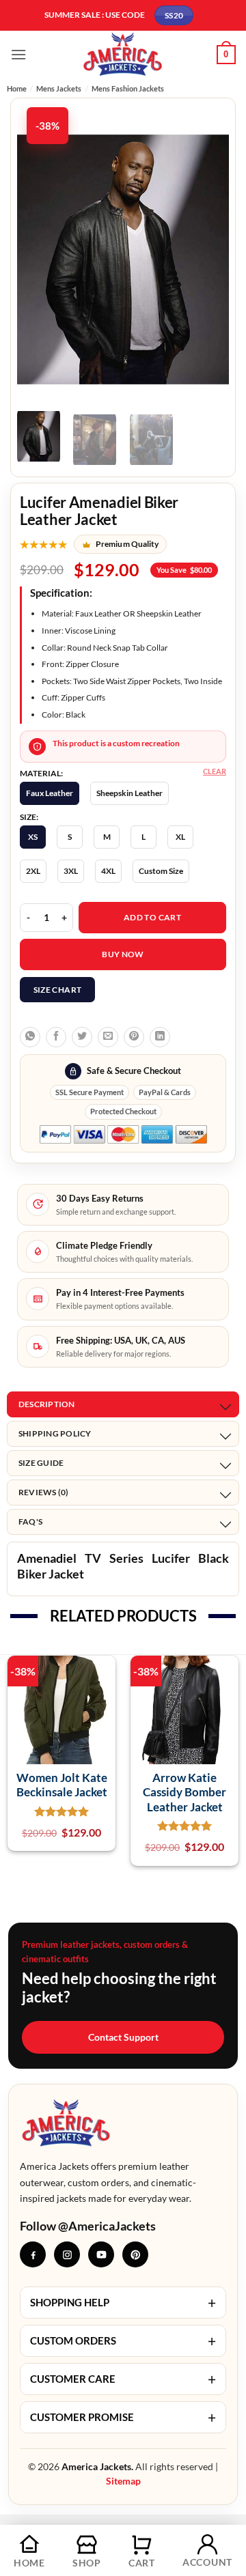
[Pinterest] (135, 2254)
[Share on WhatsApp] (30, 1037)
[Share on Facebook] (56, 1037)
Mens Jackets (59, 88)
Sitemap (123, 2481)
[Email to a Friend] (108, 1037)
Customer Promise (123, 2417)
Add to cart (152, 917)
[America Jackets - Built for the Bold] (123, 54)
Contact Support (123, 2037)
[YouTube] (101, 2254)
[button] (18, 54)
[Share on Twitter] (82, 1037)
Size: (29, 817)
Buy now (123, 954)
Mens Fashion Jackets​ (128, 88)
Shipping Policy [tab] (55, 1433)
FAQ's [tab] (30, 1521)
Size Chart (58, 990)
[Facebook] (33, 2254)
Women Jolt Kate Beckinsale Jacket (62, 1785)
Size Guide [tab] (41, 1463)
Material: (41, 774)
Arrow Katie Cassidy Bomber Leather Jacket (184, 1792)
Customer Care (123, 2379)
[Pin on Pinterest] (134, 1037)
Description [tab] (47, 1404)
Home (17, 88)
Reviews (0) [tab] (44, 1492)
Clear (215, 771)
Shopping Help (123, 2303)
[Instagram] (67, 2254)
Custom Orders (123, 2341)
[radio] (50, 793)
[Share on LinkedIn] (160, 1037)
